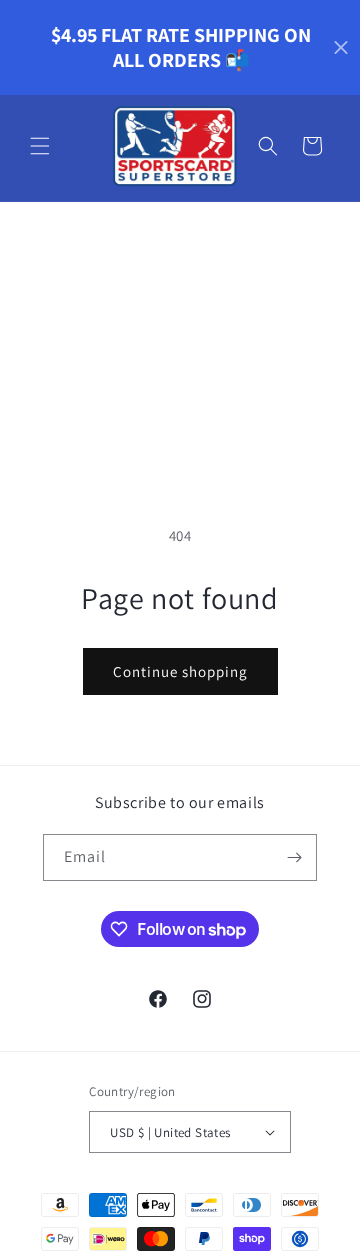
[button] (40, 146)
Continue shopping (180, 671)
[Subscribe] (294, 857)
